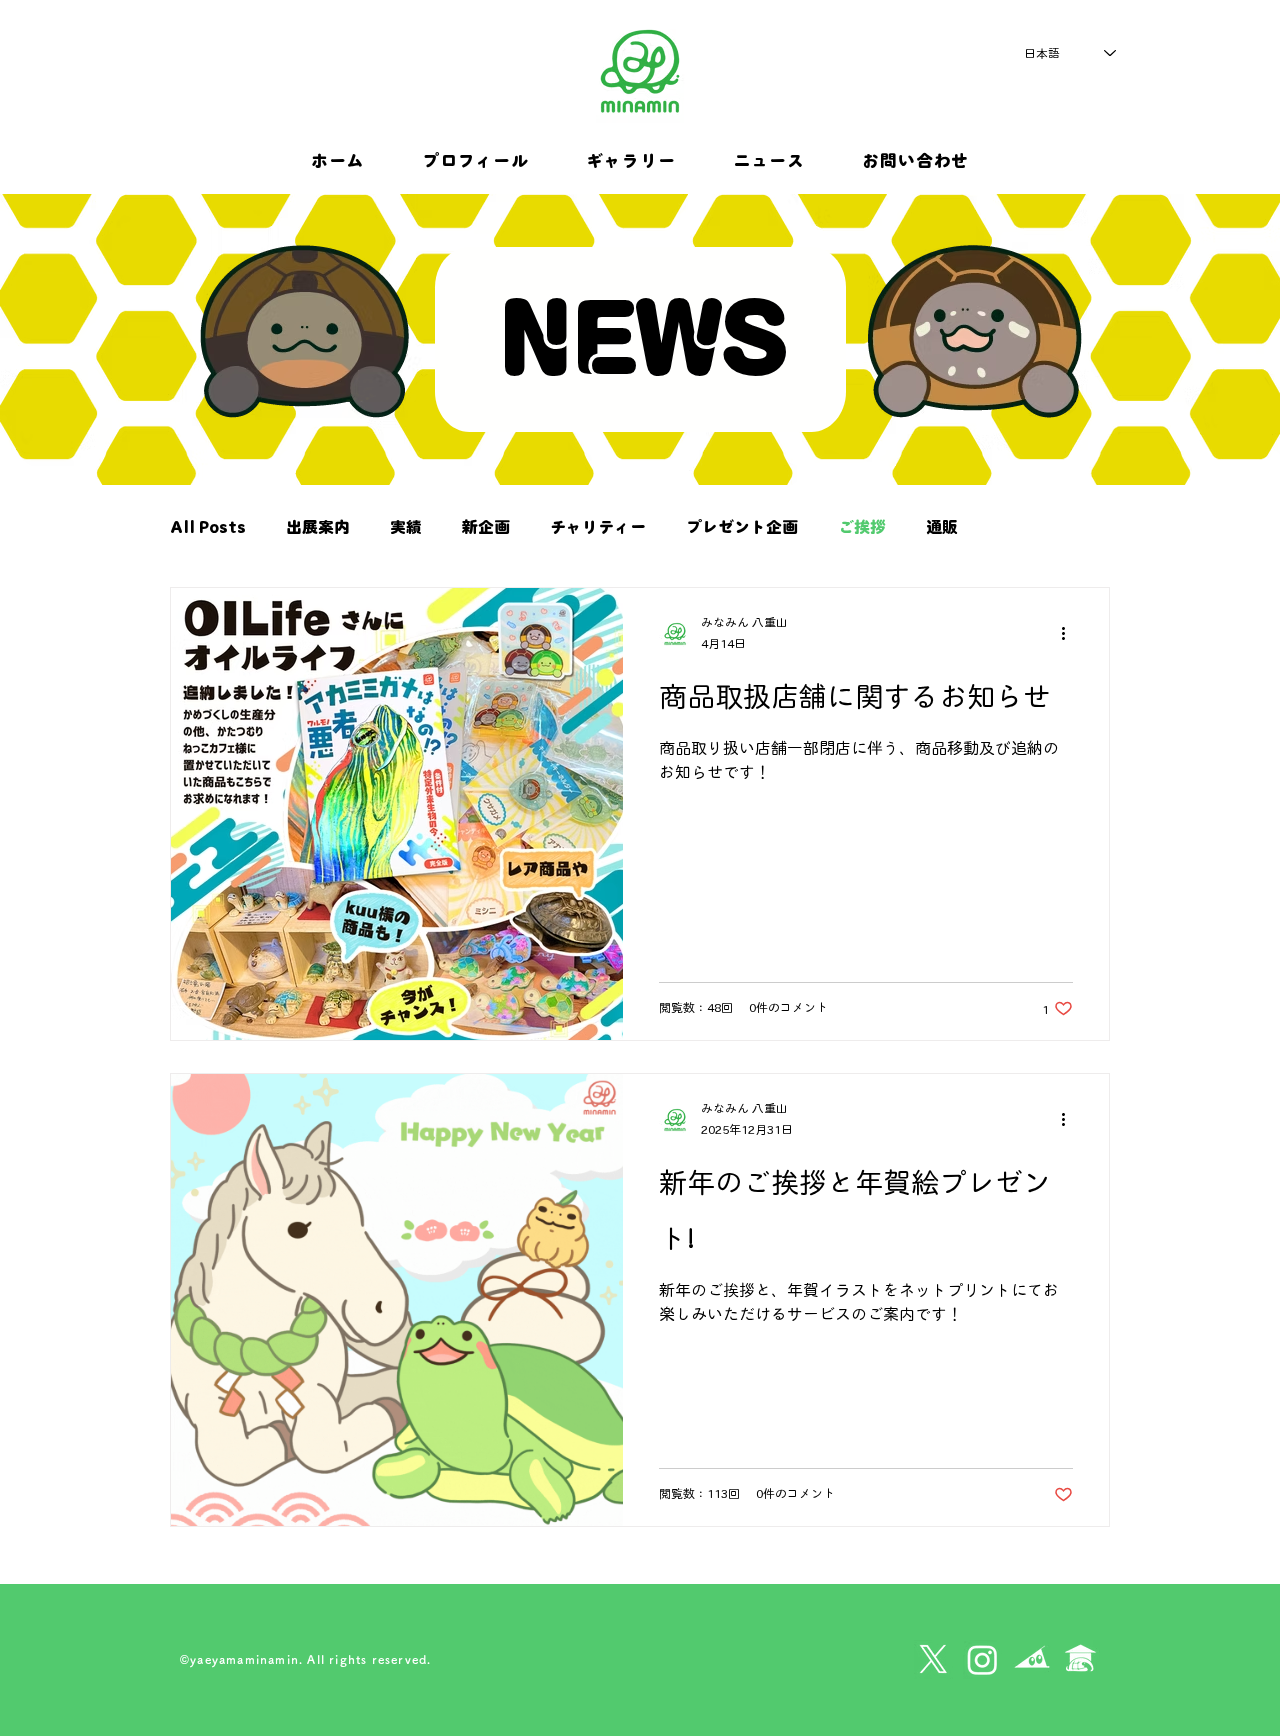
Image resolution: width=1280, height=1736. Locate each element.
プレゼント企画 (742, 527)
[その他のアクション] (1070, 634)
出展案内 (318, 527)
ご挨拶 (862, 527)
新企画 (486, 527)
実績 (406, 527)
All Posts (208, 527)
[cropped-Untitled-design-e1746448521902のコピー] (1080, 1659)
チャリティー (598, 527)
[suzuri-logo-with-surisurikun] (1031, 1659)
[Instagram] (982, 1659)
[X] (933, 1659)
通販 (942, 527)
